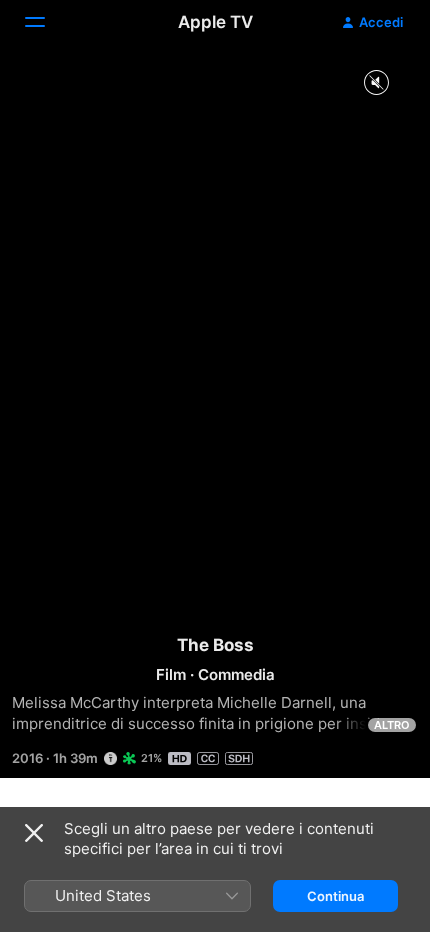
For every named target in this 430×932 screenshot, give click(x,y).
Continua (335, 896)
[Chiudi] (34, 833)
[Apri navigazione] (47, 22)
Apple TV (215, 22)
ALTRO (392, 725)
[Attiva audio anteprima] (376, 83)
